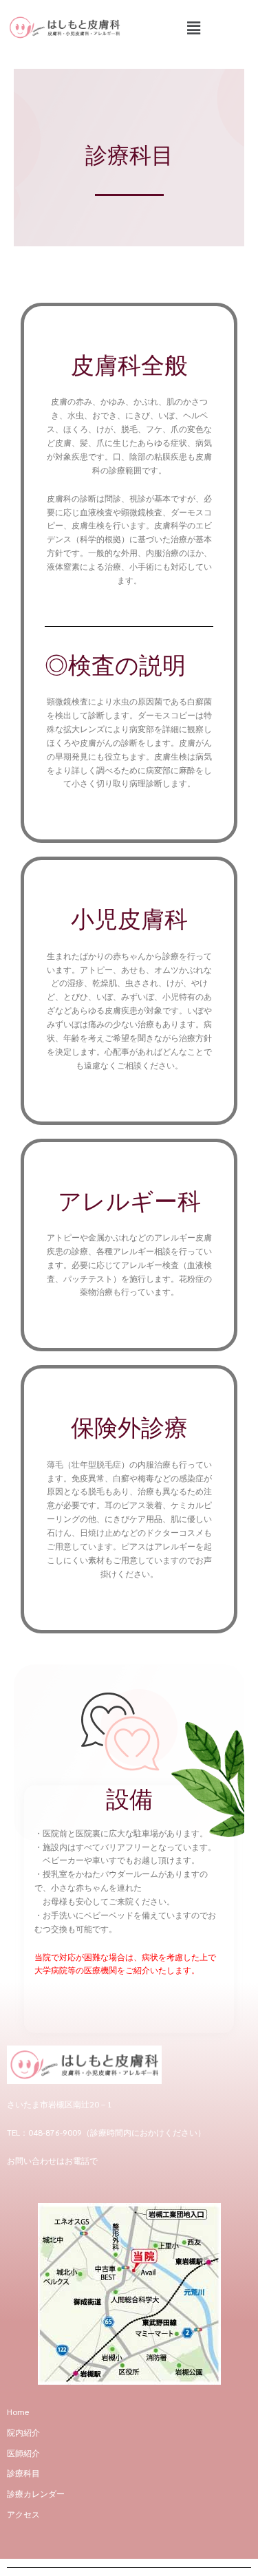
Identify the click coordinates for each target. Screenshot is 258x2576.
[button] (193, 28)
